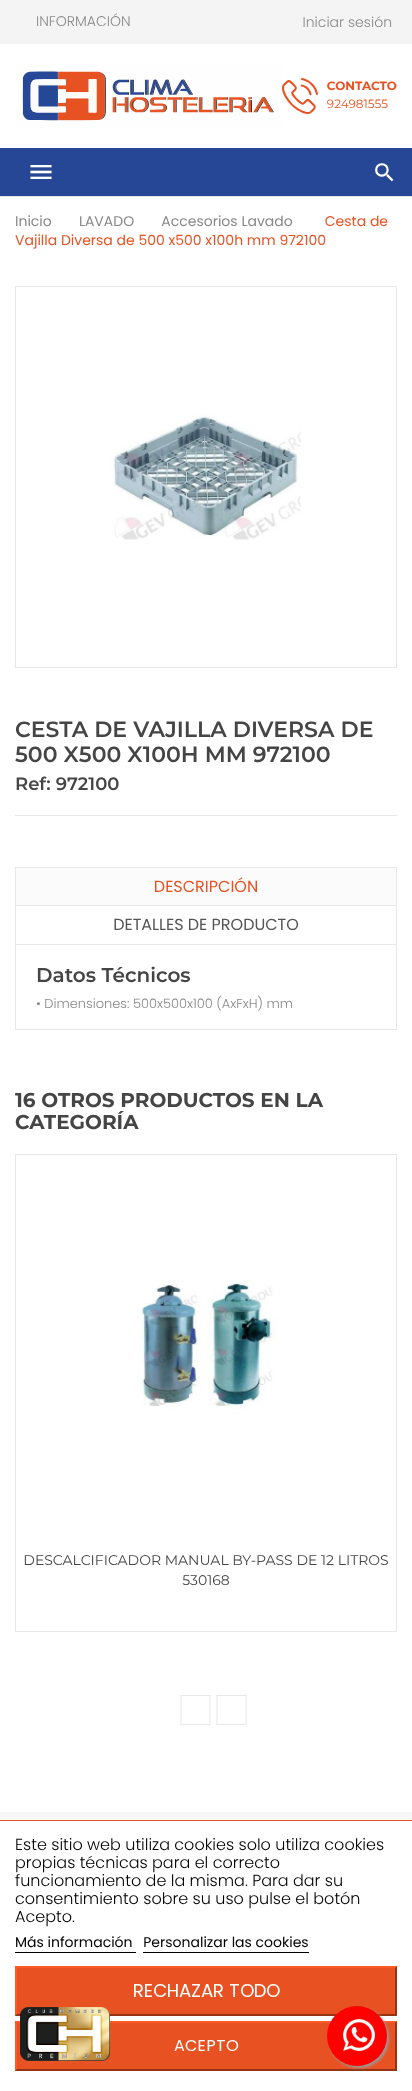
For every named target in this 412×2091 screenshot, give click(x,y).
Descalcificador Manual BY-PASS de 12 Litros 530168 (205, 1570)
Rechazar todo (206, 1990)
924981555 (362, 95)
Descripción (206, 886)
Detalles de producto (206, 924)
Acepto (206, 2045)
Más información (75, 1942)
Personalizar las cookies (225, 1942)
